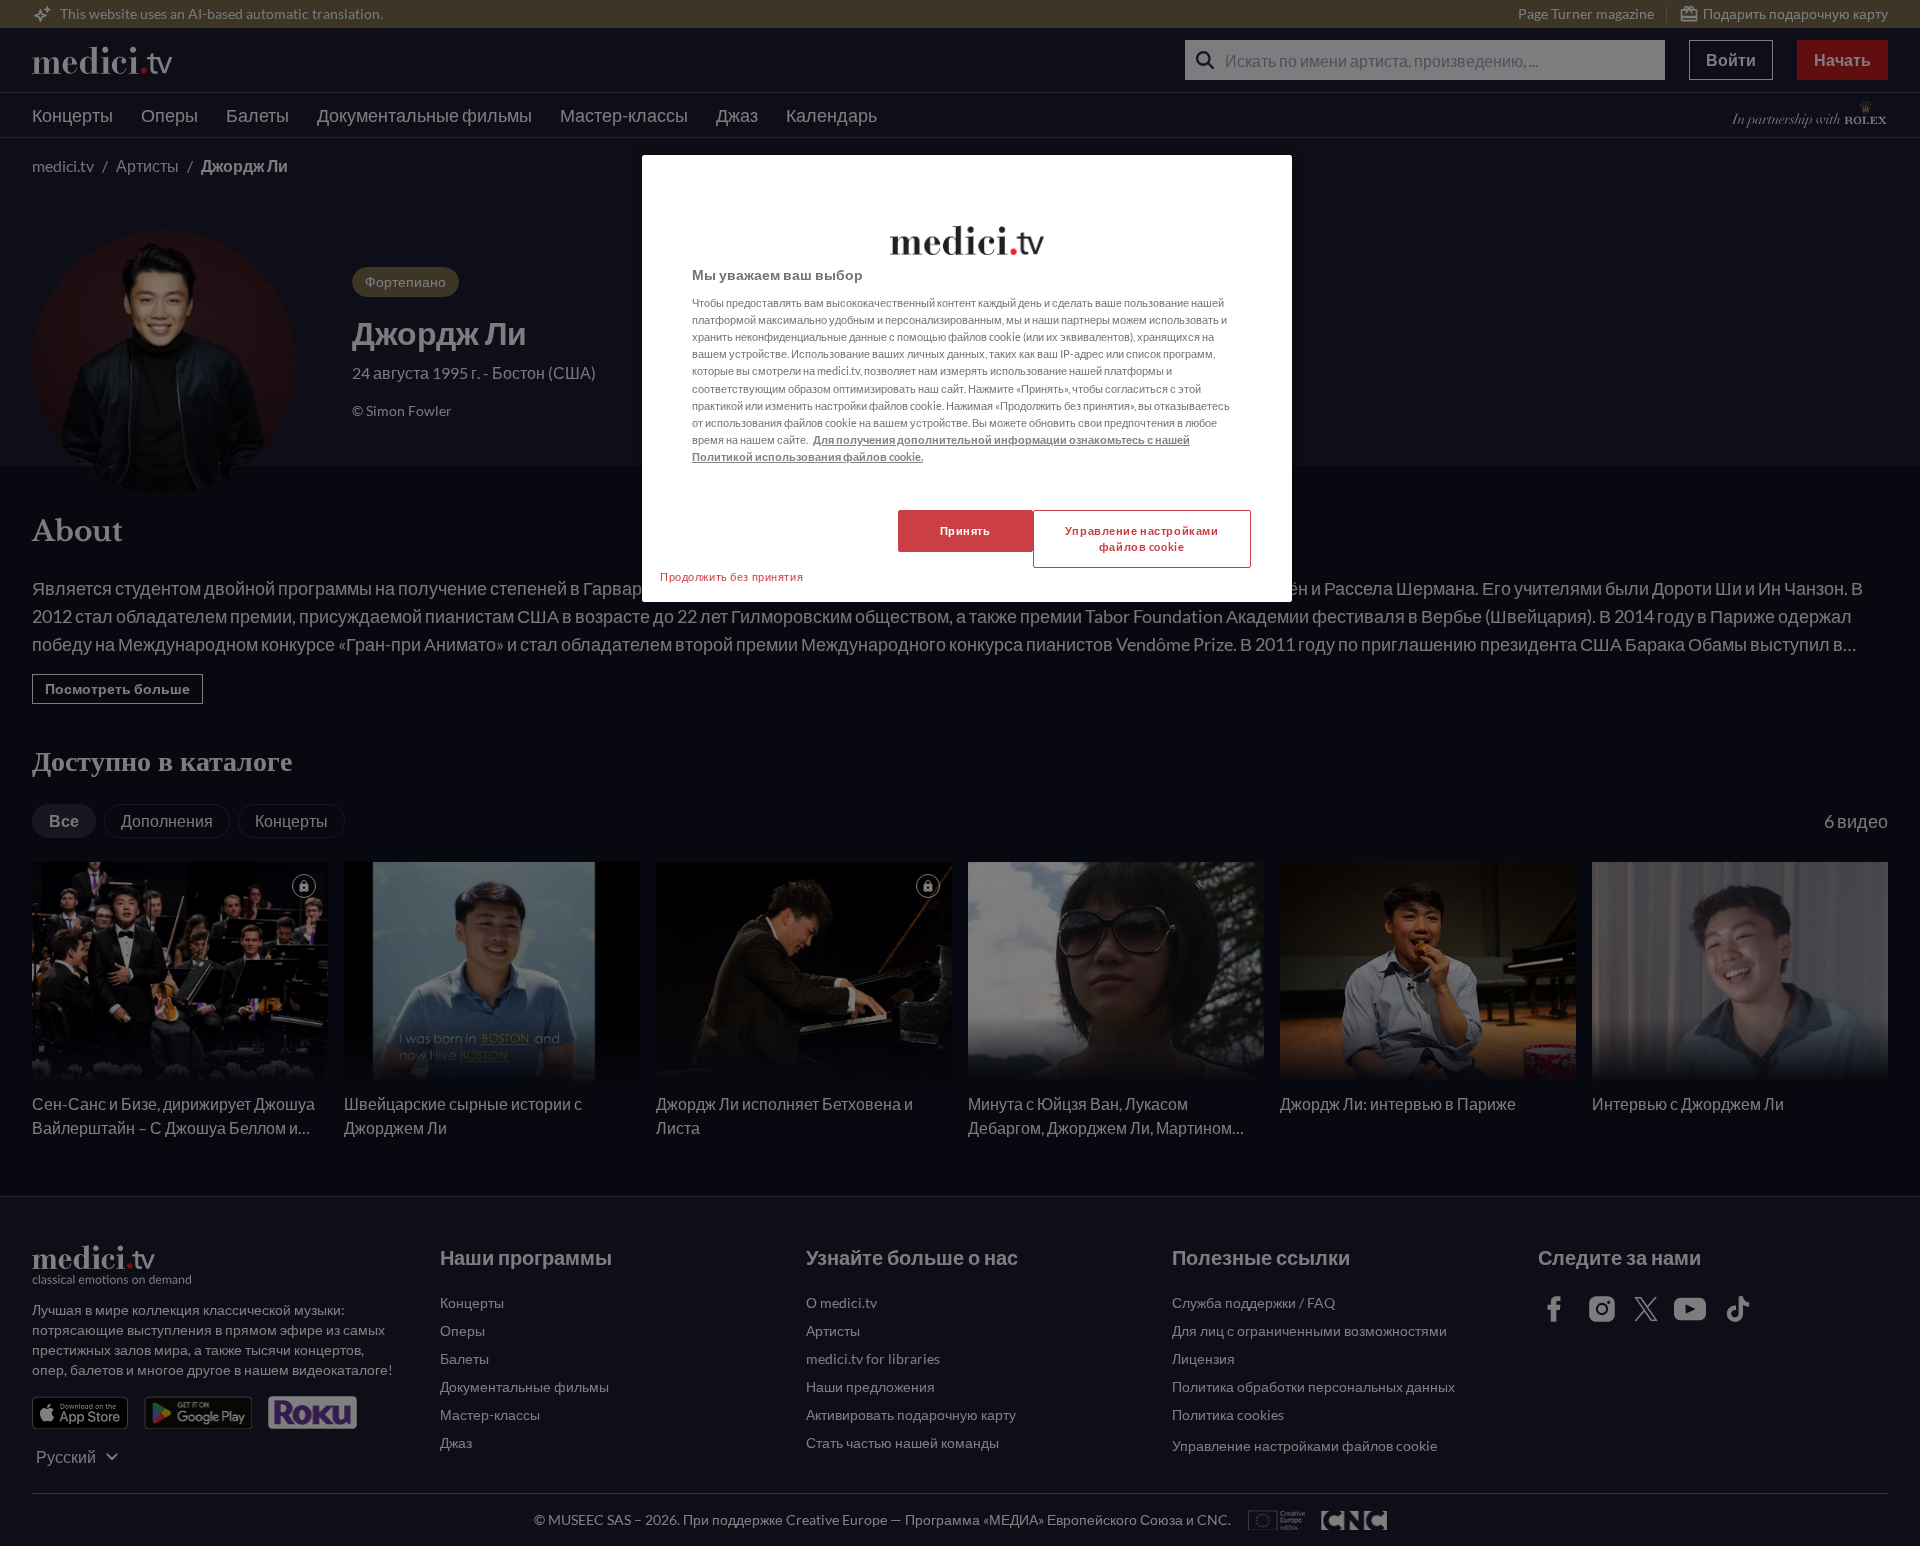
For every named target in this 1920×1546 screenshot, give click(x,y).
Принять (965, 530)
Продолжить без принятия (731, 576)
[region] (967, 378)
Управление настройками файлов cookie (1142, 538)
